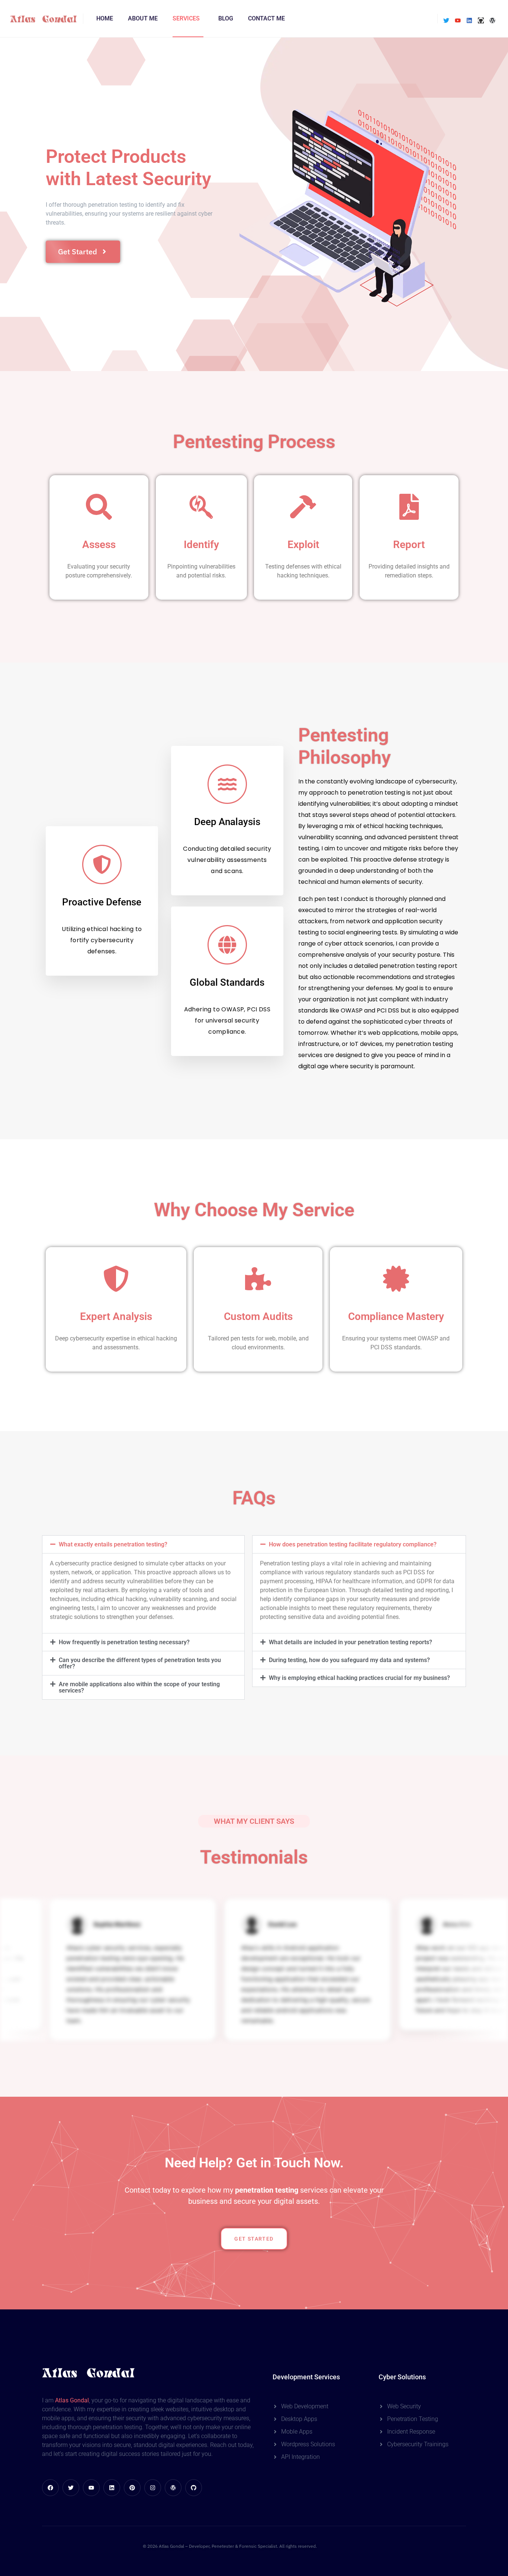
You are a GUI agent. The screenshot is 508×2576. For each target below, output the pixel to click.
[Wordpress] (492, 20)
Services (186, 18)
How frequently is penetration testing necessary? (124, 1642)
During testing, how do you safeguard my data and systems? (349, 1660)
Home (105, 18)
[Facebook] (50, 2488)
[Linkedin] (469, 20)
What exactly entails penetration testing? (113, 1544)
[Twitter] (446, 20)
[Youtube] (458, 20)
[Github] (481, 20)
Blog (226, 18)
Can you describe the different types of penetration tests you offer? (140, 1663)
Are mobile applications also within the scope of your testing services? (139, 1687)
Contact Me (266, 18)
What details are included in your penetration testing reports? (351, 1642)
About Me (143, 18)
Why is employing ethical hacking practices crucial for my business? (359, 1678)
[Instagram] (153, 2488)
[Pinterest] (132, 2488)
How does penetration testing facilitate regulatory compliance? (353, 1544)
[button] (143, 1544)
